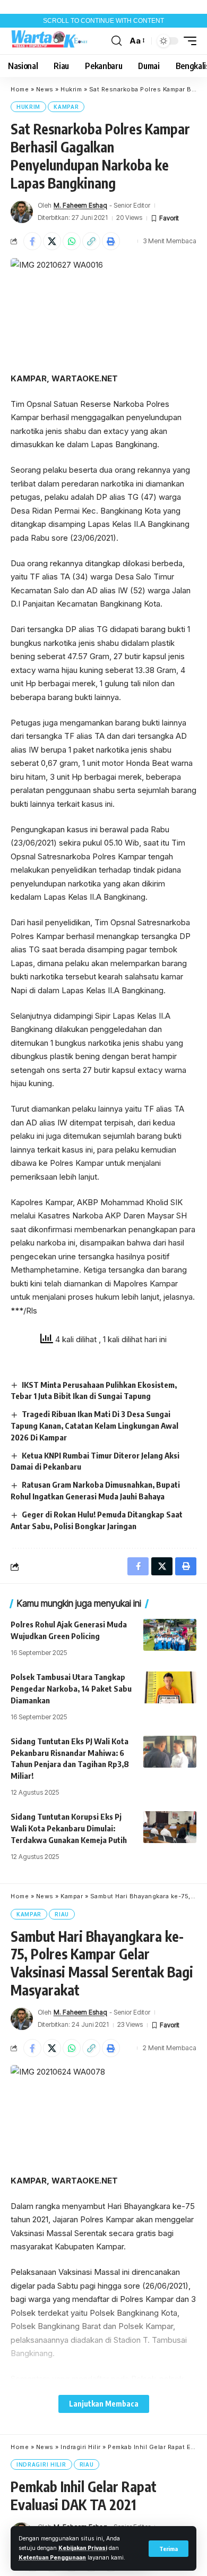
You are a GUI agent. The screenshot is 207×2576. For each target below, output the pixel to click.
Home (20, 89)
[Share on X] (52, 241)
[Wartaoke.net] (50, 41)
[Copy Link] (91, 241)
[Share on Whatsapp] (72, 241)
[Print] (111, 241)
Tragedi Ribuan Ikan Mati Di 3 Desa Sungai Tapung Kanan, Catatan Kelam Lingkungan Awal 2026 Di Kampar (94, 1426)
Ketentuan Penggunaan (52, 2558)
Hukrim (71, 89)
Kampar (66, 107)
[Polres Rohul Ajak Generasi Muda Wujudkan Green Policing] (170, 1635)
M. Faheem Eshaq (80, 205)
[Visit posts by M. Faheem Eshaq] (22, 212)
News (45, 89)
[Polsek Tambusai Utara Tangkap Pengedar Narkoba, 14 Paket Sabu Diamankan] (170, 1687)
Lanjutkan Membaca (104, 2404)
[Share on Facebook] (32, 241)
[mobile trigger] (187, 41)
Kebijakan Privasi (83, 2548)
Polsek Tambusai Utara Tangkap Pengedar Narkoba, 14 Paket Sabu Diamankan (71, 1688)
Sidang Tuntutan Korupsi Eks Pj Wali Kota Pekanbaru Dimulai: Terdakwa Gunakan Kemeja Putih (69, 1828)
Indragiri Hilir (81, 2447)
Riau (62, 1914)
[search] (117, 41)
